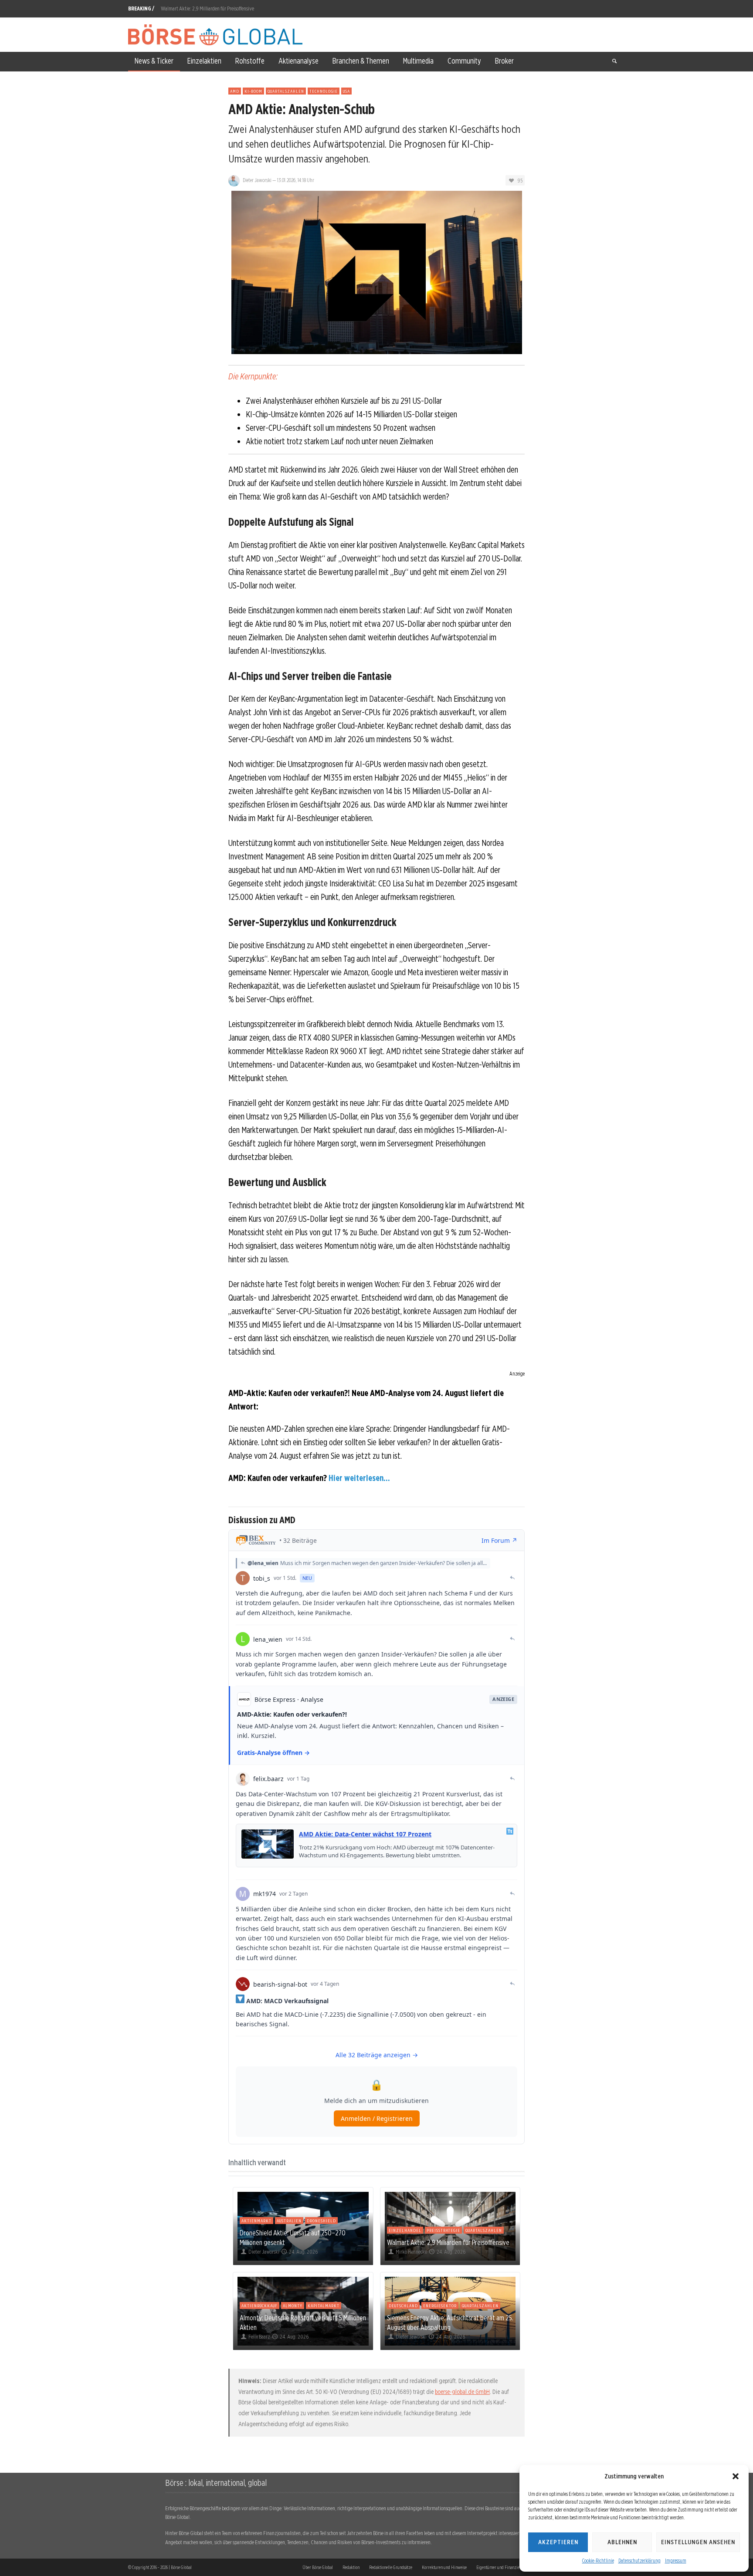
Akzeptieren (558, 2542)
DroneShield (321, 2221)
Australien (289, 2221)
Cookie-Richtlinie (598, 2561)
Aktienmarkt (256, 2221)
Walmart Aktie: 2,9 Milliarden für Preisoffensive (207, 8)
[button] (736, 2476)
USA (346, 91)
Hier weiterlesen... (359, 1478)
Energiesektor (440, 2306)
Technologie (324, 91)
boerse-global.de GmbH (462, 2392)
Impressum (676, 2561)
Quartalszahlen (286, 91)
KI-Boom (253, 91)
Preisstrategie (443, 2230)
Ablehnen (622, 2542)
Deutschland (403, 2306)
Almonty (293, 2306)
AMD (235, 91)
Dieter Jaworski (257, 180)
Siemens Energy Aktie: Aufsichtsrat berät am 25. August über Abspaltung (450, 2322)
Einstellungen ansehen (698, 2542)
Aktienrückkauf (259, 2306)
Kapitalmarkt (324, 2306)
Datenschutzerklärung (639, 2561)
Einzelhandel (405, 2230)
